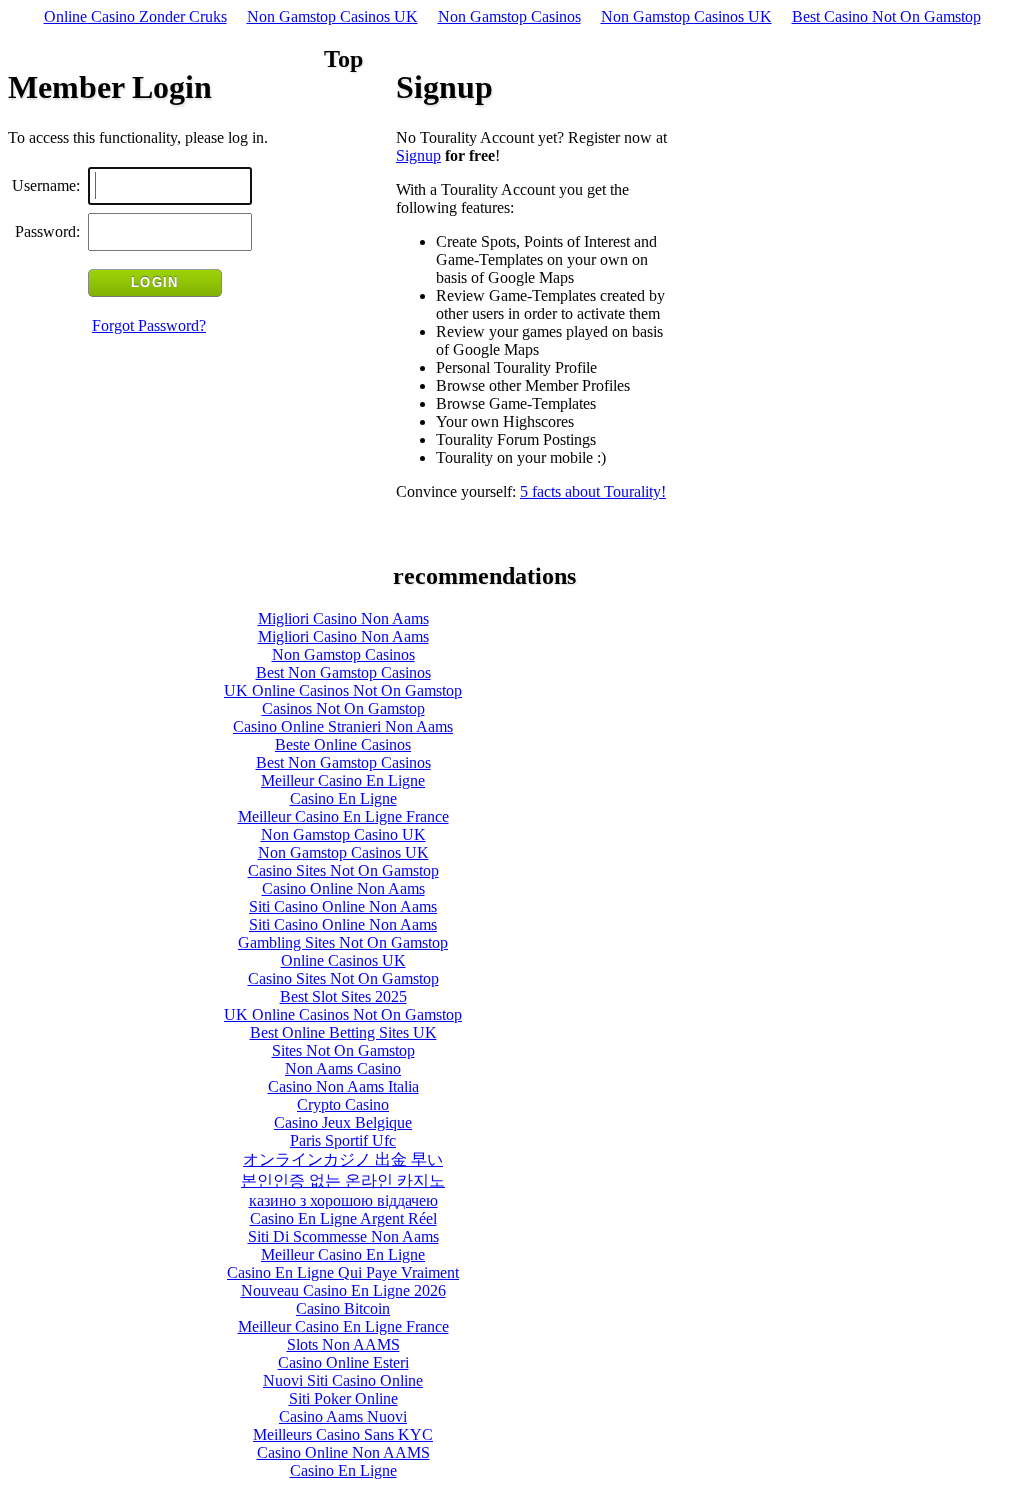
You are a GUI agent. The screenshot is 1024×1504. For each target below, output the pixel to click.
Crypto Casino (343, 1104)
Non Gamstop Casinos (509, 16)
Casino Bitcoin (343, 1308)
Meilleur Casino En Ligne (343, 780)
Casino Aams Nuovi (343, 1416)
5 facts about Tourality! (593, 491)
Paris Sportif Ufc (343, 1140)
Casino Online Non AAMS (343, 1452)
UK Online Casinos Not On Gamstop (343, 690)
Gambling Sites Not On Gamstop (343, 942)
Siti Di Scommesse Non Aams (343, 1236)
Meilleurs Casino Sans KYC (343, 1434)
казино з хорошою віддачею (343, 1200)
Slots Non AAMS (343, 1344)
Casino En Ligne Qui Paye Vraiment (343, 1272)
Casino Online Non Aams (343, 888)
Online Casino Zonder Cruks (135, 16)
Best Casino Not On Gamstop (886, 16)
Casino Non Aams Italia (343, 1086)
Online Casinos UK (343, 960)
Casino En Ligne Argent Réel (343, 1218)
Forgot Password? (149, 325)
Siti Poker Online (343, 1398)
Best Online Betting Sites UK (343, 1032)
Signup (418, 155)
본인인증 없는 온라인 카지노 (343, 1180)
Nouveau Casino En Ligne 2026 (343, 1290)
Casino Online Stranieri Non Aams (343, 726)
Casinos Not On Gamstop (343, 708)
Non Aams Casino (343, 1068)
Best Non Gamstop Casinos (343, 672)
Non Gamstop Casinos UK (332, 16)
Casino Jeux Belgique (343, 1122)
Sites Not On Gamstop (343, 1050)
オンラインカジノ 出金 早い (343, 1159)
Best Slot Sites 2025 (343, 996)
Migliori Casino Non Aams (343, 618)
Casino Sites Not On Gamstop (343, 870)
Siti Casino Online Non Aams (343, 906)
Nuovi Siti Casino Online (343, 1380)
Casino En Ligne (343, 798)
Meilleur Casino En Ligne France (343, 816)
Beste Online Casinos (343, 744)
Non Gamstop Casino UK (343, 834)
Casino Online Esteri (343, 1362)
